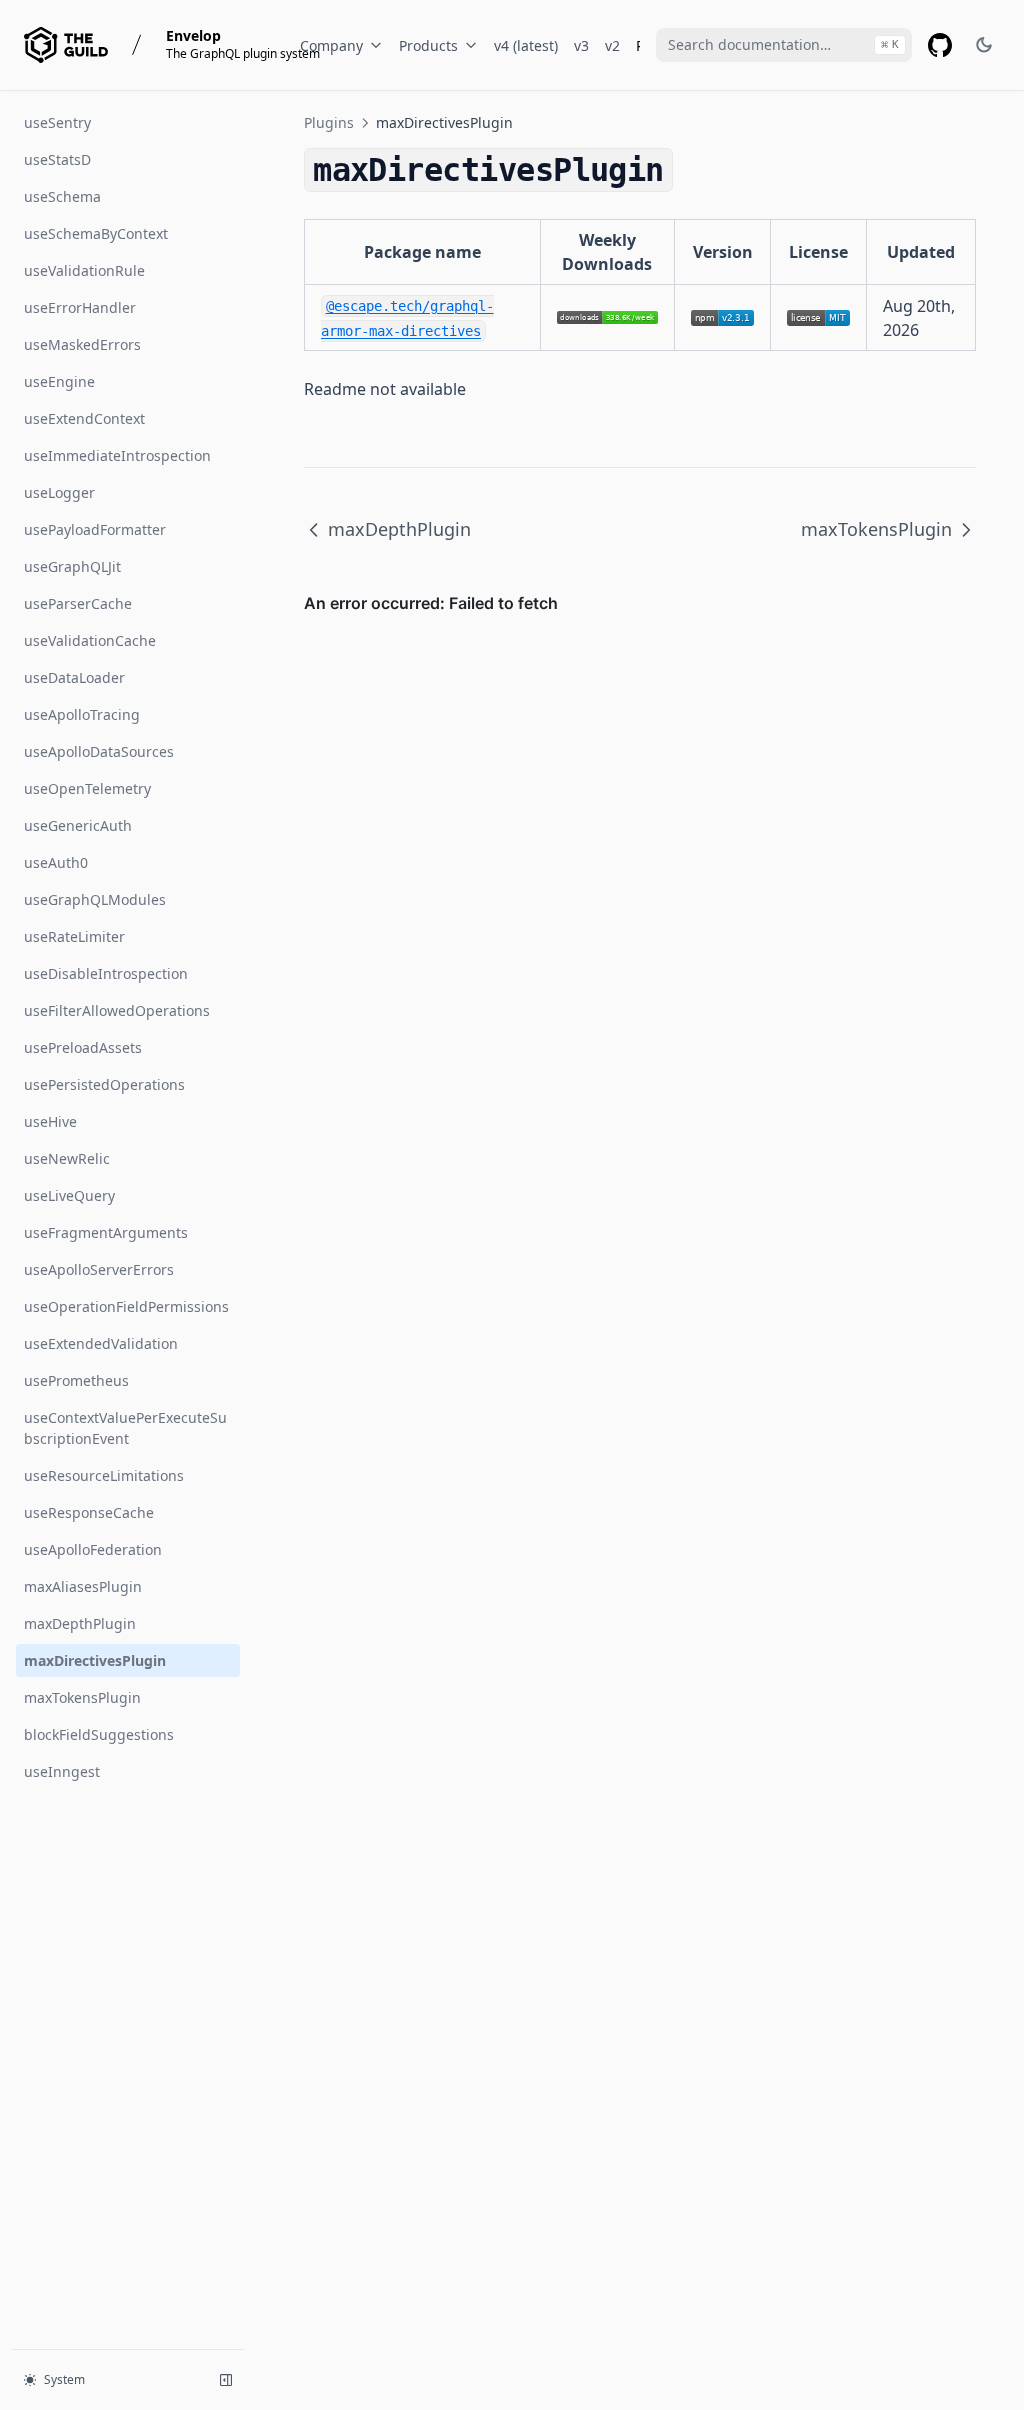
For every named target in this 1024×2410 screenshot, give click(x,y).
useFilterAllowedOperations (117, 1010)
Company (331, 45)
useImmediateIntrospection (117, 455)
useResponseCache (89, 1512)
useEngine (59, 381)
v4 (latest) (526, 45)
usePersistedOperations (104, 1084)
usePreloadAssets (83, 1047)
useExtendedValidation (101, 1343)
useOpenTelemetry (87, 788)
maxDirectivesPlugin (95, 1660)
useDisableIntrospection (106, 973)
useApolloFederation (93, 1549)
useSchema (62, 196)
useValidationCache (90, 640)
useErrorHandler (80, 307)
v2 (612, 45)
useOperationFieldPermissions (126, 1306)
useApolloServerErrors (99, 1269)
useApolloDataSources (99, 751)
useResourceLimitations (104, 1475)
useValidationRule (84, 270)
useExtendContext (84, 418)
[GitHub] (940, 45)
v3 (581, 45)
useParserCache (78, 603)
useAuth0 (56, 862)
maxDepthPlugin (80, 1623)
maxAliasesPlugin (83, 1586)
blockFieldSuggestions (99, 1734)
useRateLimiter (74, 936)
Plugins (329, 122)
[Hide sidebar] (226, 2380)
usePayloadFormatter (95, 529)
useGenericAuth (78, 825)
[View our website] (66, 45)
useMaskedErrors (82, 344)
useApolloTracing (82, 714)
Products (428, 45)
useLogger (59, 492)
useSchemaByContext (96, 233)
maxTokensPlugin (82, 1697)
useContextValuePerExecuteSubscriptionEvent (125, 1428)
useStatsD (57, 159)
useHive (50, 1121)
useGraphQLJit (72, 566)
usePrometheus (76, 1380)
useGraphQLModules (95, 899)
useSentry (57, 122)
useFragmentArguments (106, 1232)
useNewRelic (67, 1158)
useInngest (62, 1771)
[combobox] (784, 45)
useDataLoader (74, 677)
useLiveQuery (69, 1195)
